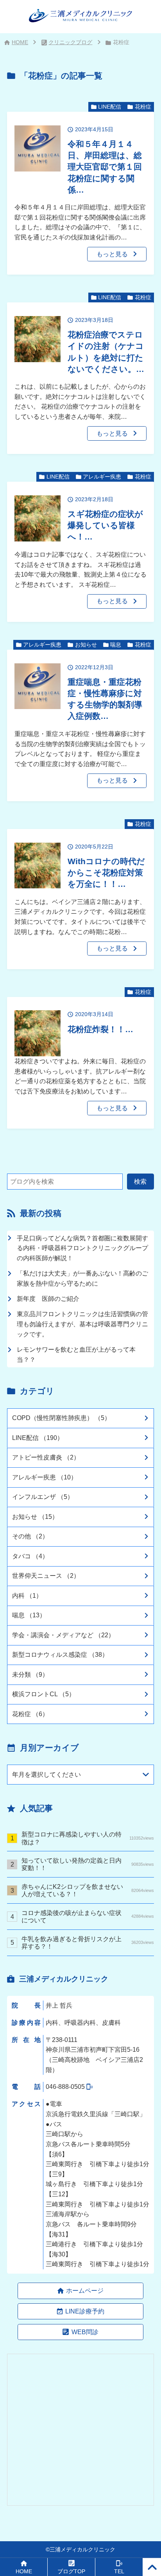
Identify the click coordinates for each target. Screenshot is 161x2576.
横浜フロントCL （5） (44, 1694)
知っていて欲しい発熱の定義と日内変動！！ (88, 1864)
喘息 (116, 645)
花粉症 (143, 107)
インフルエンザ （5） (43, 1497)
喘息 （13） (29, 1615)
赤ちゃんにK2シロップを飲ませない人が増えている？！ (88, 1890)
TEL (119, 2572)
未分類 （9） (30, 1674)
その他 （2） (30, 1536)
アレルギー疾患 (102, 477)
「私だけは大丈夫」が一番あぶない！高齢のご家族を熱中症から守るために (82, 1278)
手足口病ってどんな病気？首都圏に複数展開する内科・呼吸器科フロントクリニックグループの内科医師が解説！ (82, 1248)
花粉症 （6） (30, 1714)
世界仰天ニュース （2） (46, 1576)
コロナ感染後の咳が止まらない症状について (88, 1916)
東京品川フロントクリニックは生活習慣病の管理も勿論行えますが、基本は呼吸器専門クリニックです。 (82, 1324)
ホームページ (85, 2290)
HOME (20, 42)
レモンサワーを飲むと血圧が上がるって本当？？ (76, 1354)
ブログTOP (71, 2572)
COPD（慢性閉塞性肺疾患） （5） (61, 1418)
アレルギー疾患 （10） (45, 1477)
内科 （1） (27, 1595)
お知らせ (86, 645)
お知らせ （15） (35, 1517)
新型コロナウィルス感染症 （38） (60, 1654)
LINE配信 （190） (38, 1438)
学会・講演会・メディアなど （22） (63, 1635)
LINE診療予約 (85, 2311)
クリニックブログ (70, 42)
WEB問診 (85, 2332)
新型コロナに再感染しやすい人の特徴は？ (88, 1838)
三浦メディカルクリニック (82, 2550)
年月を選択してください (47, 1774)
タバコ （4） (30, 1556)
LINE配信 (110, 107)
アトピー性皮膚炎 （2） (46, 1457)
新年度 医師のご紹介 (48, 1299)
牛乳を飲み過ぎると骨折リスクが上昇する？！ (88, 1943)
